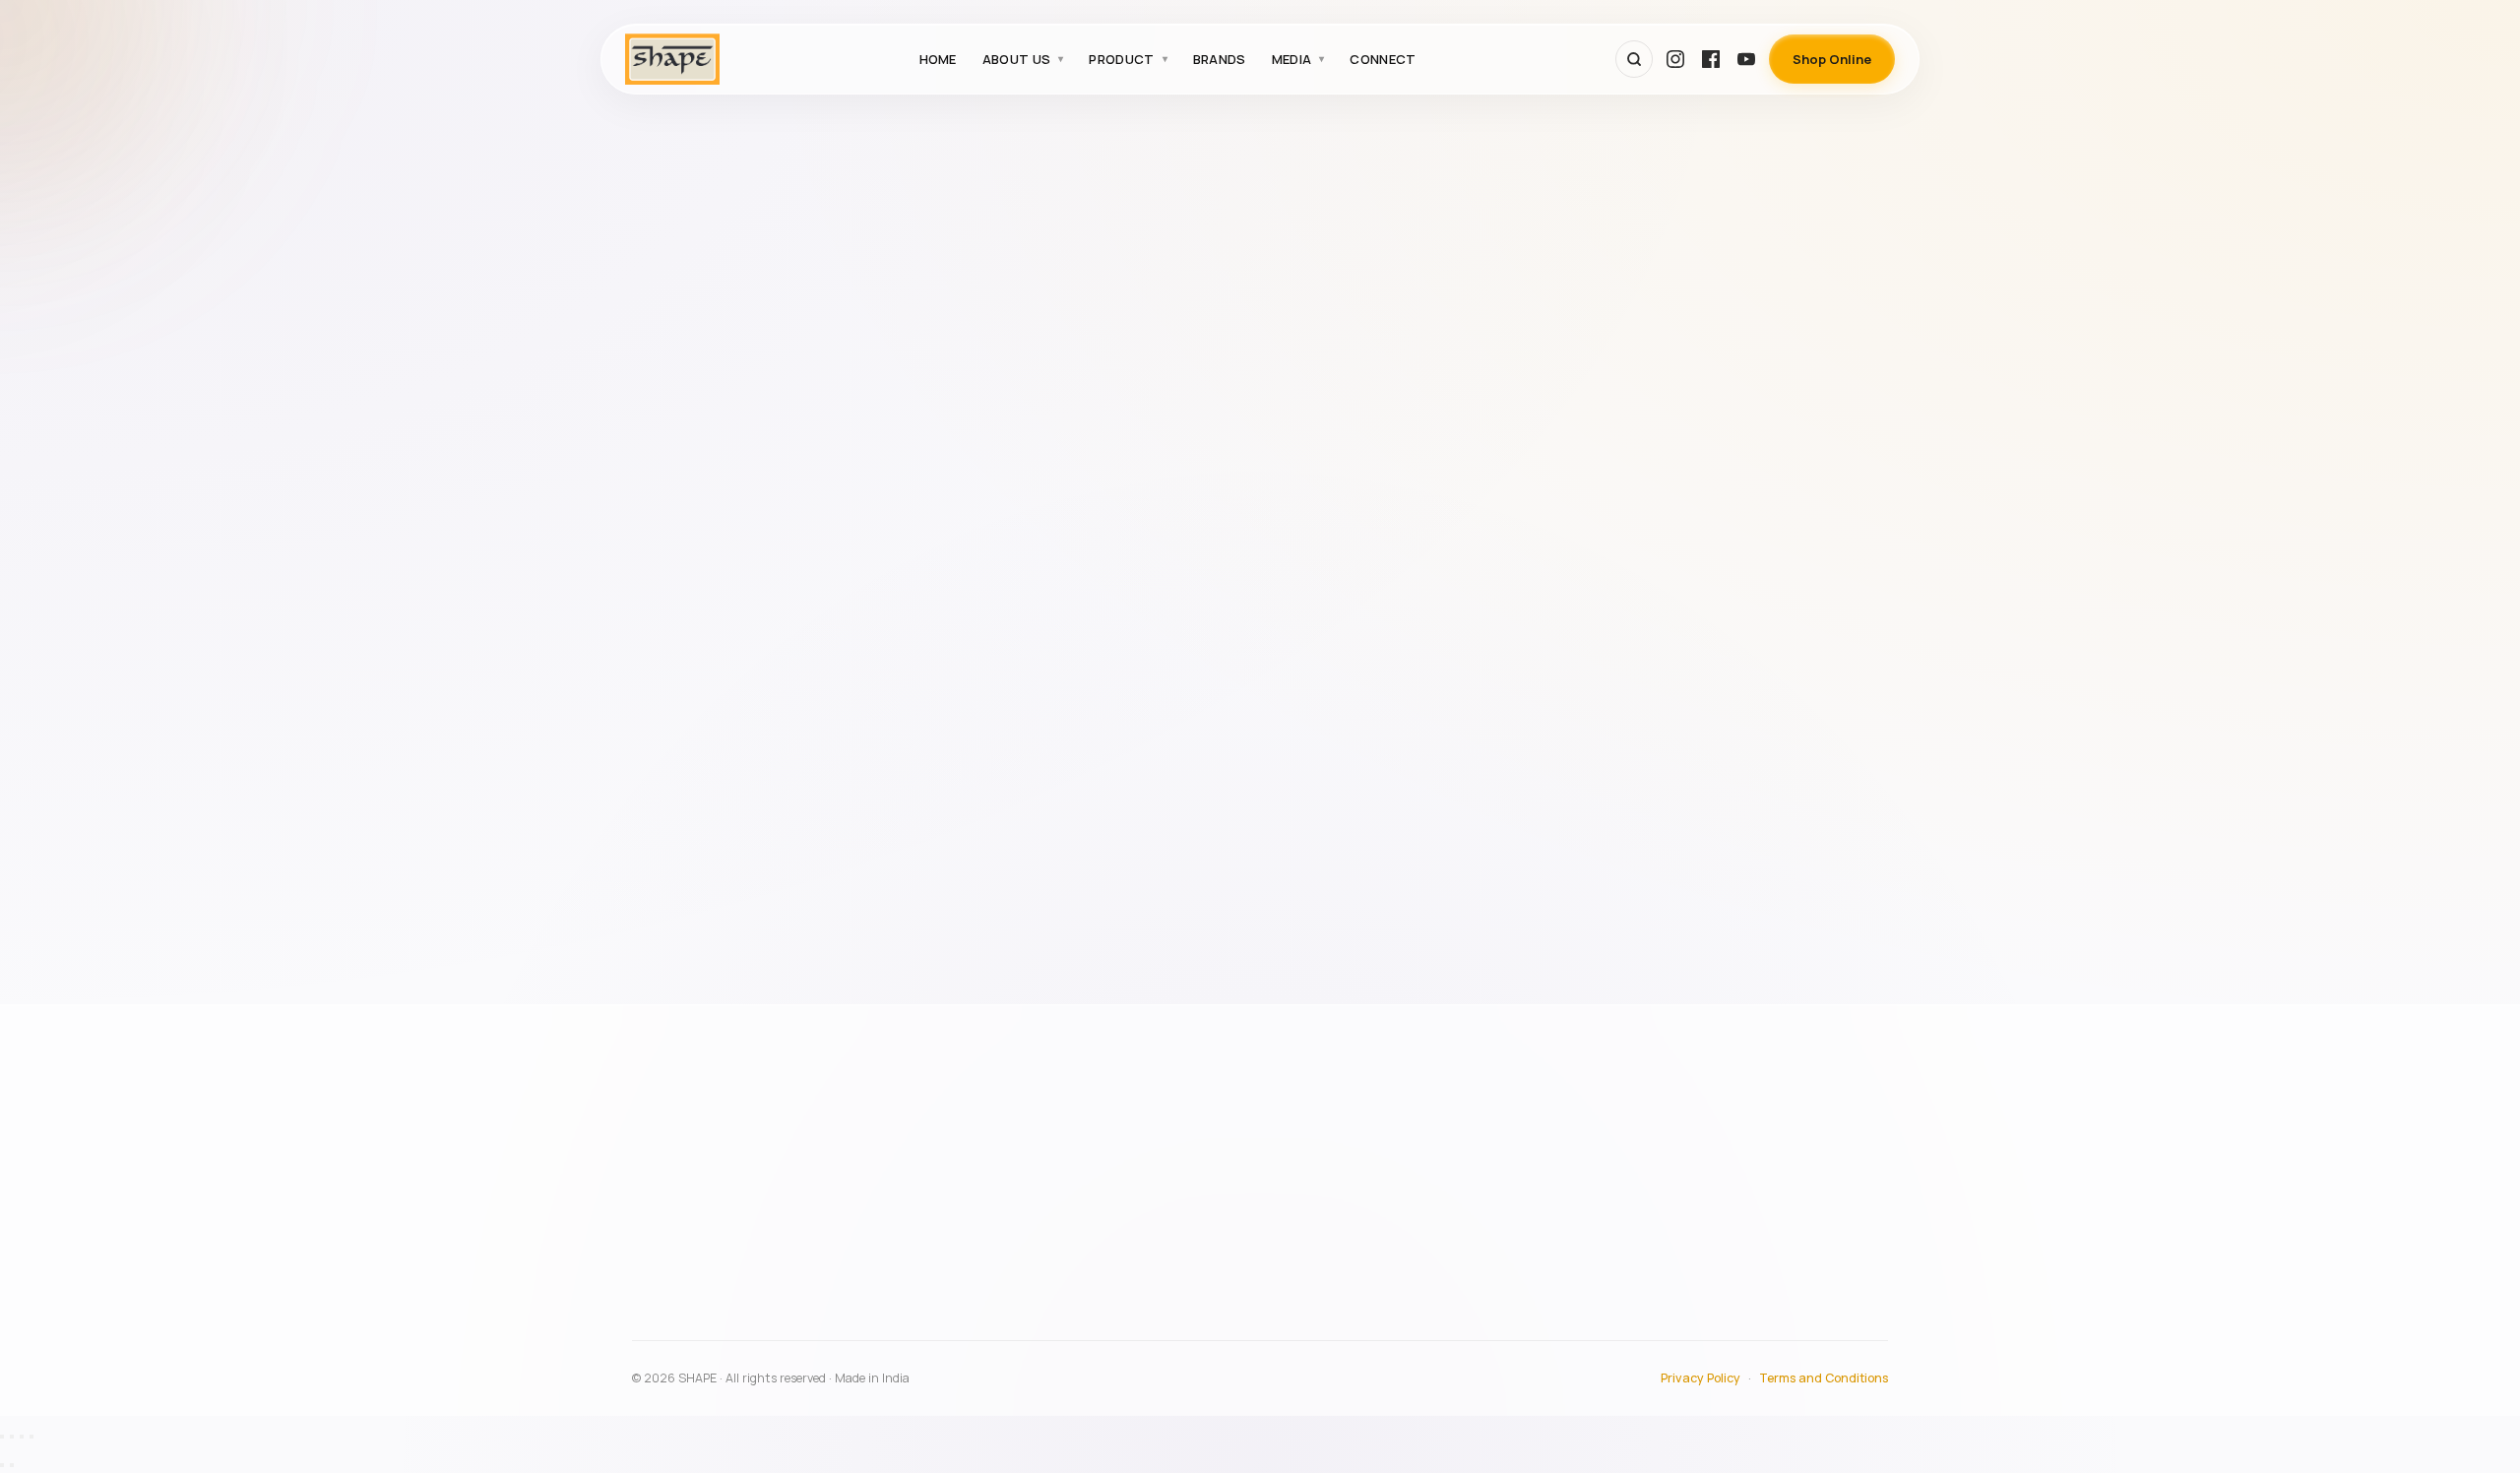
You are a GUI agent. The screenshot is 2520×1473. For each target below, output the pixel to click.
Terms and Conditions (1824, 1378)
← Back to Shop (1412, 276)
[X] (808, 1329)
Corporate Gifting (710, 345)
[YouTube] (1746, 59)
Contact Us (1682, 1204)
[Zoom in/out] (2, 1437)
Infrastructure (1180, 1177)
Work (669, 594)
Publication (689, 444)
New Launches (1181, 1278)
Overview (1164, 1148)
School (676, 494)
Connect (1383, 59)
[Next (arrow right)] (12, 1465)
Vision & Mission (1185, 1204)
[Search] (1634, 59)
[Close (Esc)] (31, 1437)
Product (1121, 59)
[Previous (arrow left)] (2, 1465)
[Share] (22, 1437)
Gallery (1669, 1177)
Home (938, 59)
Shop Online (1832, 59)
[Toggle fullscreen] (12, 1437)
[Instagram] (1675, 59)
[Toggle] (835, 445)
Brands (1220, 59)
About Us (1016, 59)
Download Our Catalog (1720, 1261)
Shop (1663, 1233)
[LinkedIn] (851, 1329)
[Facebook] (1711, 59)
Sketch (676, 544)
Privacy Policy (1701, 1378)
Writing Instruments (717, 644)
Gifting (676, 394)
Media (1292, 59)
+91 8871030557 (709, 1285)
